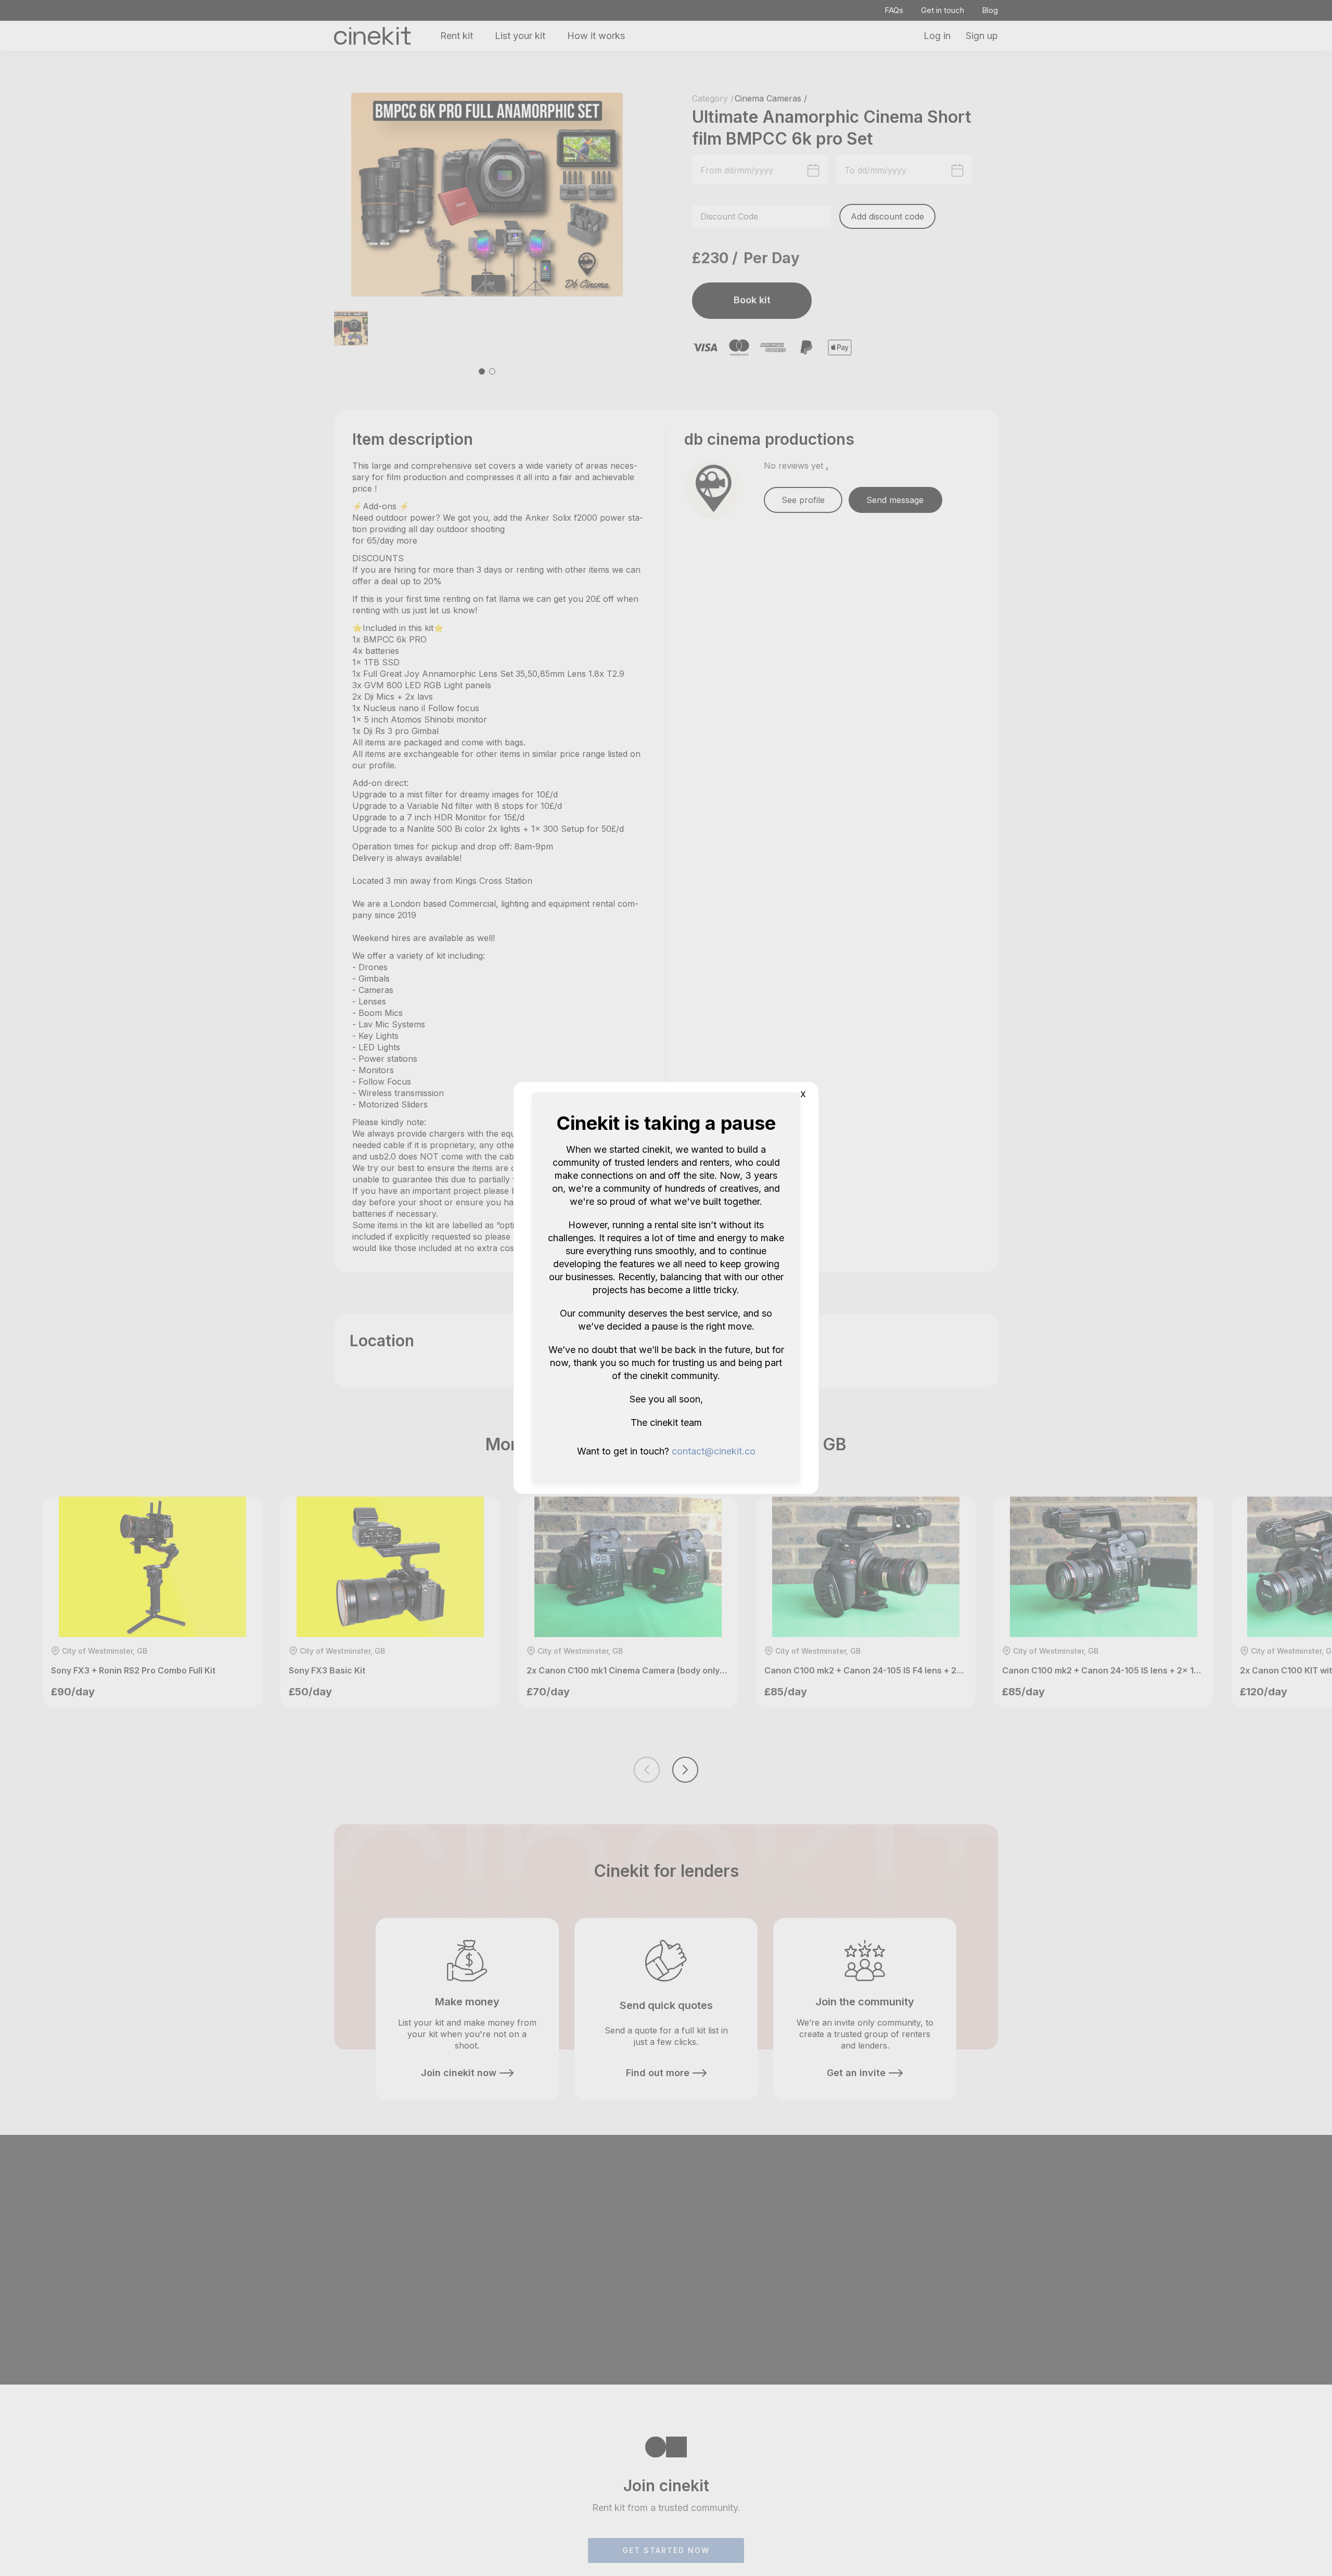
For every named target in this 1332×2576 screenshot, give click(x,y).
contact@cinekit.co (714, 1451)
